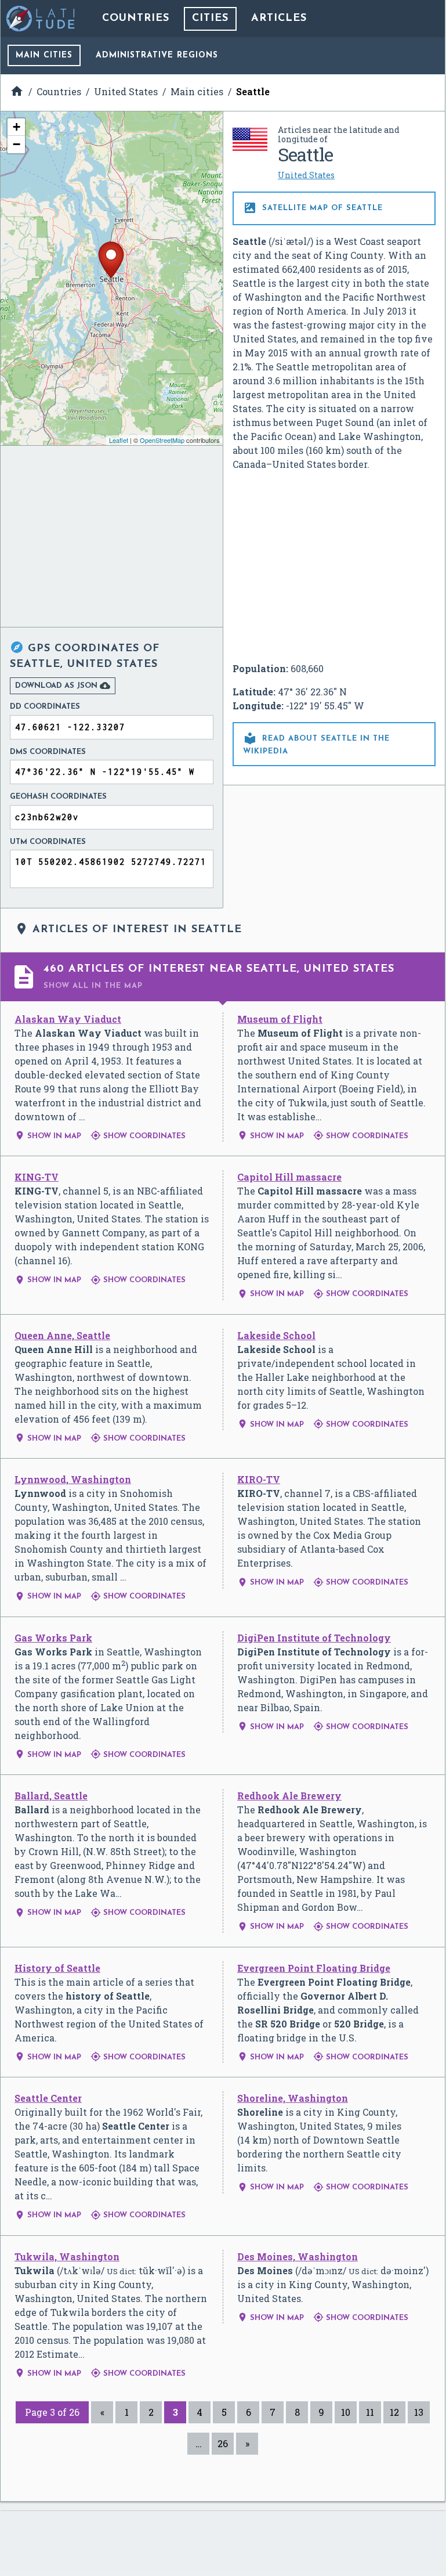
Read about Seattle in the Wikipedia (316, 743)
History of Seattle (57, 1968)
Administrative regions (157, 55)
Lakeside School (276, 1335)
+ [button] (17, 127)
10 (346, 2412)
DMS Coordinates (48, 752)
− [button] (17, 144)
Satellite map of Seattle (313, 208)
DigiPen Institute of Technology (314, 1638)
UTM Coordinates (48, 842)
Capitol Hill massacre (289, 1177)
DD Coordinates (45, 707)
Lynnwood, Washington (73, 1479)
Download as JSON (63, 686)
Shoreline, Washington (293, 2098)
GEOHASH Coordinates (58, 797)
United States (306, 175)
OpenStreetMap (162, 440)
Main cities (44, 55)
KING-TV (37, 1177)
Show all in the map (93, 986)
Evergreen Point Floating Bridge (314, 1968)
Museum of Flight (280, 1019)
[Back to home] (41, 19)
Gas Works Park (53, 1638)
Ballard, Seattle (51, 1796)
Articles (279, 19)
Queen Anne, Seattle (62, 1335)
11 (370, 2412)
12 (394, 2412)
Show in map (48, 1136)
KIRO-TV (259, 1479)
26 (223, 2443)
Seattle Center (48, 2098)
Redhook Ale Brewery (289, 1796)
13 (419, 2412)
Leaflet (119, 440)
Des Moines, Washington (298, 2256)
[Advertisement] (334, 567)
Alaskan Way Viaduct (68, 1019)
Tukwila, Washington (67, 2256)
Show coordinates (138, 1136)
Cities (210, 19)
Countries (136, 19)
